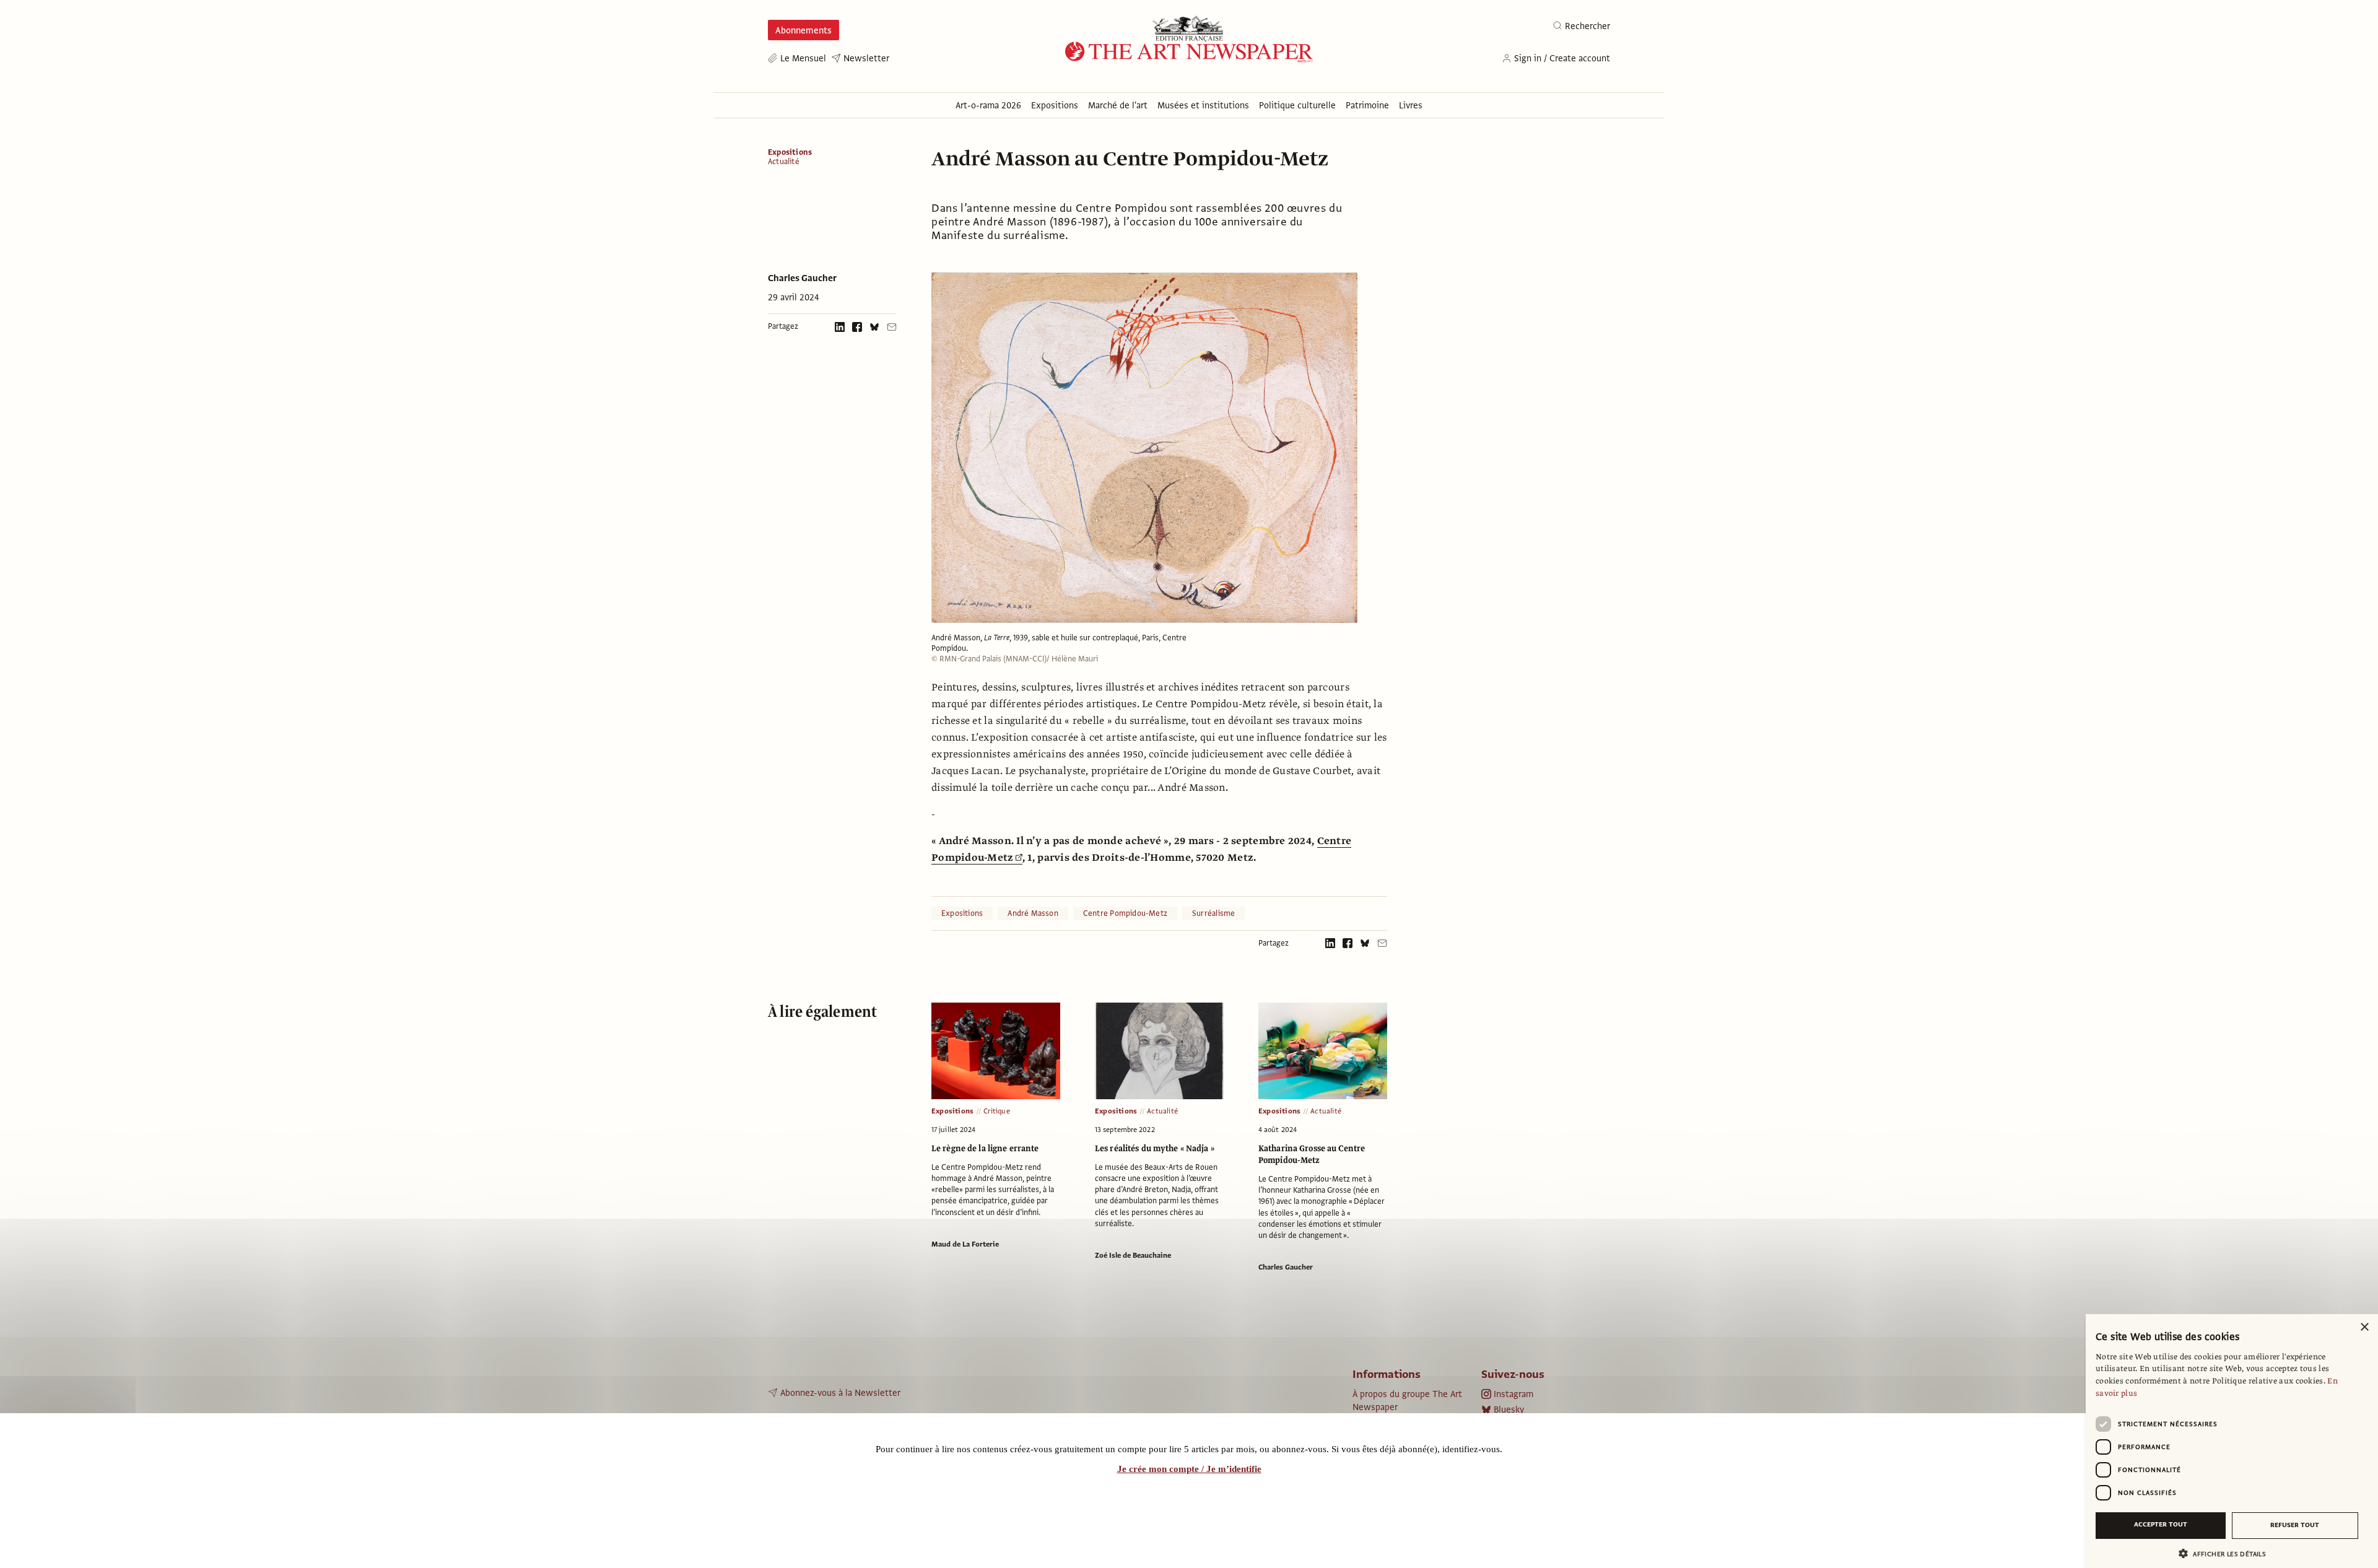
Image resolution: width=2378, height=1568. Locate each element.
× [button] (2364, 1327)
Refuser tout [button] (2295, 1525)
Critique (997, 1111)
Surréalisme (1213, 913)
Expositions (790, 152)
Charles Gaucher (802, 278)
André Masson (1033, 913)
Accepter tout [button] (2161, 1524)
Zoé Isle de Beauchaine (1133, 1255)
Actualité (784, 162)
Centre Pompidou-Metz (1125, 913)
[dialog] (2232, 1441)
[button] (2227, 1553)
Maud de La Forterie (965, 1244)
